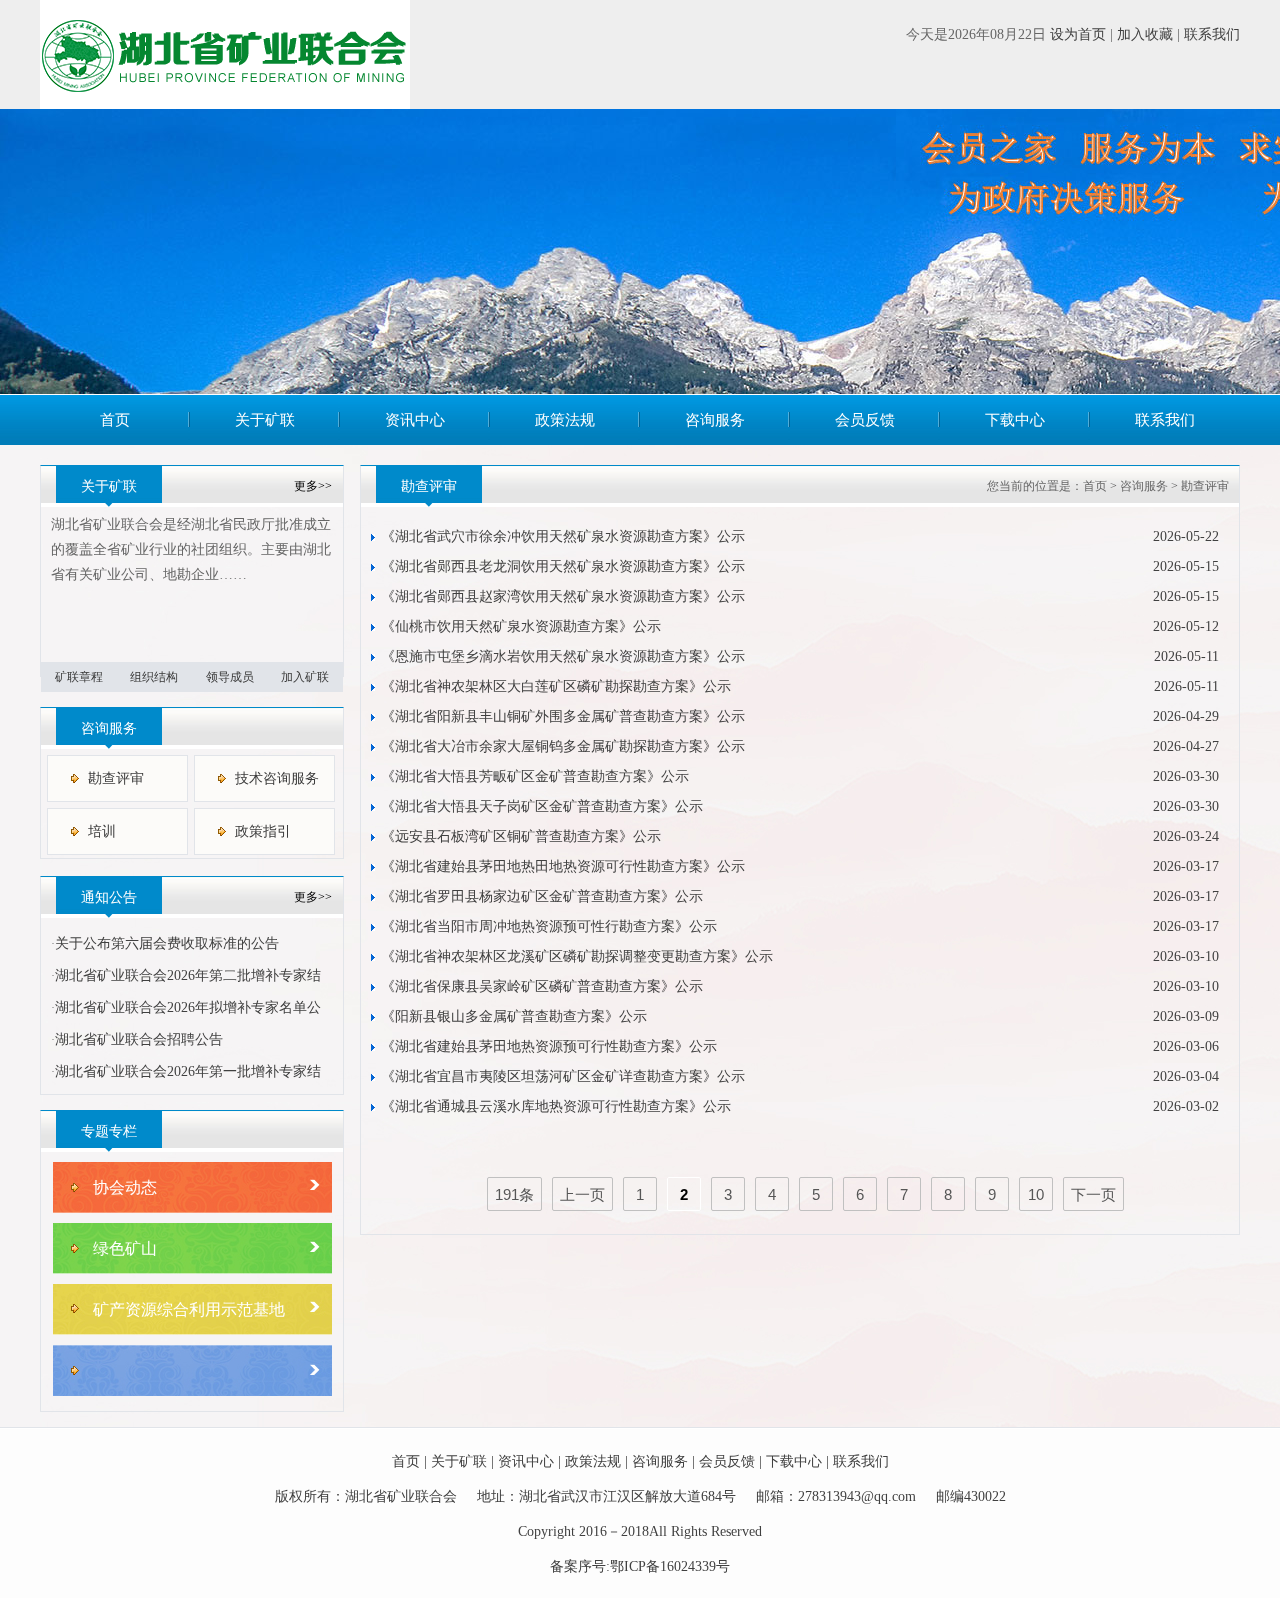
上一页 (582, 1194)
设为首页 (1078, 34)
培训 (102, 831)
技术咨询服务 (277, 778)
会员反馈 (865, 420)
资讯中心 (415, 420)
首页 (115, 420)
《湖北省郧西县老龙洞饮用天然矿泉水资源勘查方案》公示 (563, 566)
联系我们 (1212, 34)
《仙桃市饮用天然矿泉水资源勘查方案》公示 (521, 626)
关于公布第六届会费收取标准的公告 (167, 943)
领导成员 (230, 677)
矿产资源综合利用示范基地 (189, 1309)
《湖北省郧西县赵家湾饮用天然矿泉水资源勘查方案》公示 (563, 596)
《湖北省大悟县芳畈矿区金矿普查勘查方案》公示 (535, 776)
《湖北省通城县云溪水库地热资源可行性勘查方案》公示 (556, 1106)
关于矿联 (265, 420)
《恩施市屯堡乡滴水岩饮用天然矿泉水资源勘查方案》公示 (563, 656)
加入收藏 (1145, 34)
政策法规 (565, 420)
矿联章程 (79, 677)
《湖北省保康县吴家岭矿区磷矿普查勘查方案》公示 (542, 986)
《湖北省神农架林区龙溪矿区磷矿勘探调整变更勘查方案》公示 (577, 956)
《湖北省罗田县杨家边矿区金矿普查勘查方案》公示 (542, 896)
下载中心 (1015, 420)
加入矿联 (305, 677)
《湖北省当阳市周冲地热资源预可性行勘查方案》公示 (549, 926)
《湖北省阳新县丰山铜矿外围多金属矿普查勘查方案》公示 (563, 716)
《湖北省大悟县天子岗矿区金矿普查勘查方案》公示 (542, 806)
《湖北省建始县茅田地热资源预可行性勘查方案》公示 (549, 1046)
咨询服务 (715, 420)
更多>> (313, 486)
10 (1036, 1194)
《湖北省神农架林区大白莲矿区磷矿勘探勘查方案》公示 (556, 686)
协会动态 (125, 1187)
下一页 (1093, 1194)
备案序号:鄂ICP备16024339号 (640, 1566)
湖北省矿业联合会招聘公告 (139, 1039)
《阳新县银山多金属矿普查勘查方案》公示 (514, 1016)
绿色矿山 (125, 1248)
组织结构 (154, 677)
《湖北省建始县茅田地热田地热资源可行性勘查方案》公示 (563, 866)
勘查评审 (116, 778)
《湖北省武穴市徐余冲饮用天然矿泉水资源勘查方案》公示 (563, 536)
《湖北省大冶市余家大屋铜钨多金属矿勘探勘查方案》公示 (563, 746)
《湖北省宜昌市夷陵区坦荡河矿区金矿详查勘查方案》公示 (563, 1076)
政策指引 (263, 831)
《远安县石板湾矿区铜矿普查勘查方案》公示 (521, 836)
